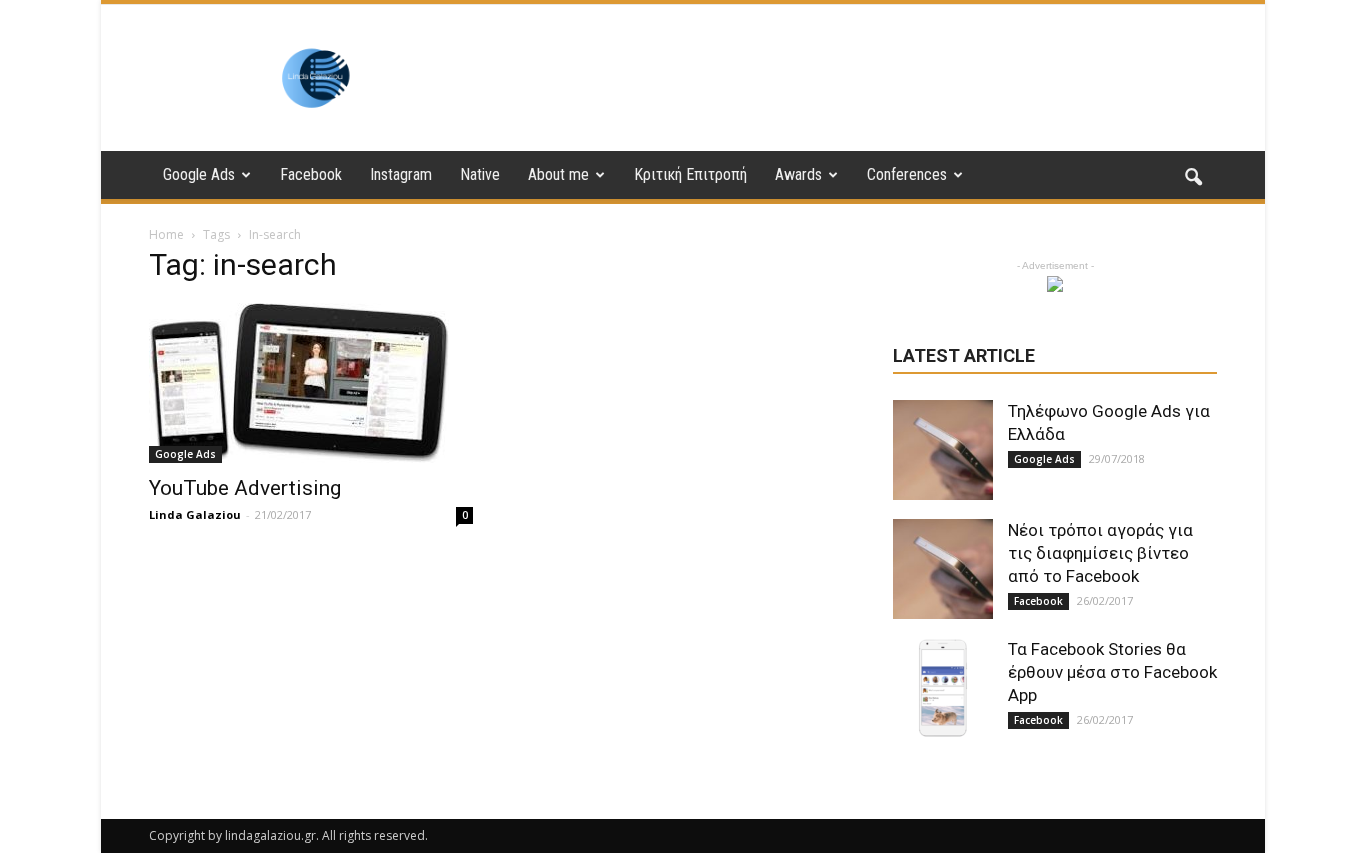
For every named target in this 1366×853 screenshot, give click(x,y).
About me (558, 174)
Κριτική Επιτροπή (690, 174)
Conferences (907, 174)
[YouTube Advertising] (311, 383)
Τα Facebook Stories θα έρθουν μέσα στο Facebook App (1112, 672)
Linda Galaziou (195, 514)
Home (166, 234)
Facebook (311, 174)
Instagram (401, 174)
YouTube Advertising (245, 488)
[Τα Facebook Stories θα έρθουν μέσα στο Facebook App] (943, 688)
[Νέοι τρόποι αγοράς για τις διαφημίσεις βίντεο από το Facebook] (943, 569)
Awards (798, 174)
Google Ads (199, 174)
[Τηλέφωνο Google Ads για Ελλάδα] (943, 450)
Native (480, 174)
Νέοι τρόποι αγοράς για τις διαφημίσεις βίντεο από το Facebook (1100, 553)
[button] (1193, 178)
